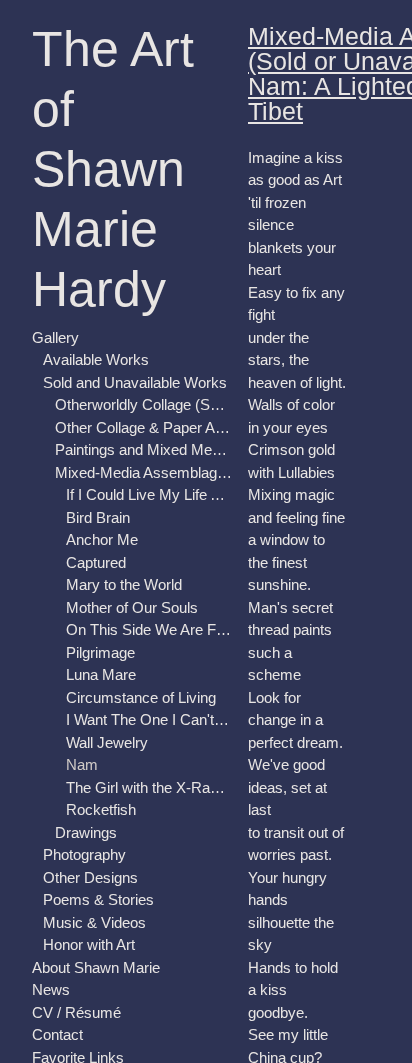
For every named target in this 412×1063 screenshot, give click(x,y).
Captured (96, 562)
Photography (84, 854)
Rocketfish (101, 809)
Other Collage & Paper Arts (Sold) (144, 427)
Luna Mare (101, 674)
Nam (82, 764)
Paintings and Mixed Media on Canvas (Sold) (144, 449)
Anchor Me (102, 539)
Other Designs (90, 877)
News (51, 989)
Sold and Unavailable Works (135, 382)
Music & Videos (94, 922)
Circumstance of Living (141, 697)
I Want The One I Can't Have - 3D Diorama (149, 719)
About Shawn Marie (96, 967)
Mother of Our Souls (132, 607)
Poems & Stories (98, 899)
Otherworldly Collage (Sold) (144, 404)
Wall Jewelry (107, 742)
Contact (57, 1034)
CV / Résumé (76, 1012)
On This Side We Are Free (149, 629)
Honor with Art (89, 944)
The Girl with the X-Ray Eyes (149, 787)
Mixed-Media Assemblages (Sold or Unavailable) (144, 472)
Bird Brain (98, 517)
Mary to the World (124, 584)
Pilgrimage (100, 652)
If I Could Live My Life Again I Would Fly (149, 494)
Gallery (55, 337)
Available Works (96, 359)
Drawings (86, 832)
